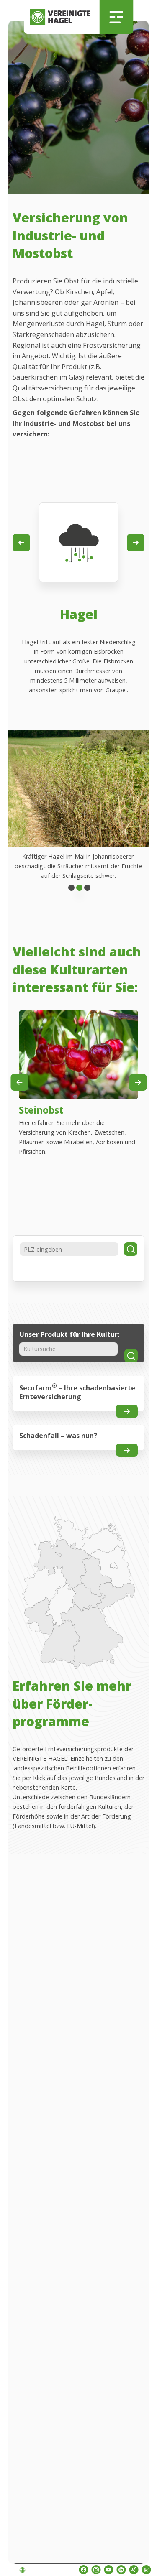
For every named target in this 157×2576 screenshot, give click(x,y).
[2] (87, 917)
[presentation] (21, 543)
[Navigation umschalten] (116, 17)
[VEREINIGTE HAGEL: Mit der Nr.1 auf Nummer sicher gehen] (62, 17)
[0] (71, 917)
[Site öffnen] (127, 1440)
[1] (79, 917)
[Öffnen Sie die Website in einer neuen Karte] (83, 2570)
